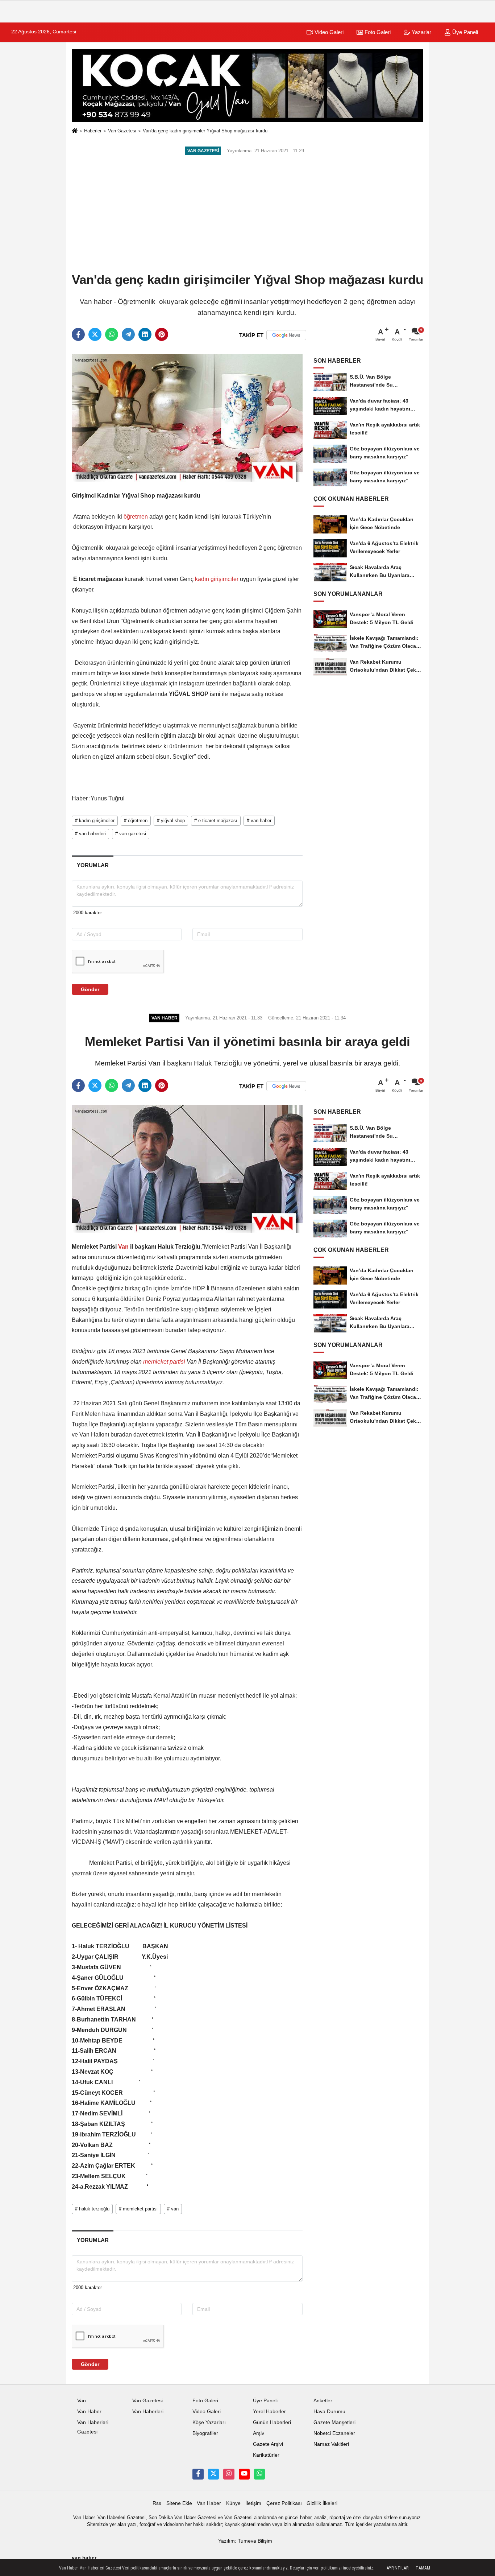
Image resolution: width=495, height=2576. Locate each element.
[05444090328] (259, 2474)
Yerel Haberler (269, 2412)
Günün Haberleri (272, 2422)
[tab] (93, 865)
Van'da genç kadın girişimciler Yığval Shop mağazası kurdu (205, 131)
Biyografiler (205, 2433)
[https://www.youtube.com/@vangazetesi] (244, 2474)
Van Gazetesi (122, 131)
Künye (233, 2503)
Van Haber (89, 2412)
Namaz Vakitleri (331, 2444)
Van (123, 1247)
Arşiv (259, 2433)
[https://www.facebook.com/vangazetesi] (198, 2474)
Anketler (323, 2401)
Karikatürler (266, 2455)
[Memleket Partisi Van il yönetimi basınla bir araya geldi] (187, 1169)
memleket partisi (164, 1362)
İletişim (253, 2503)
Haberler (93, 131)
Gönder (90, 989)
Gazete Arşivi (268, 2444)
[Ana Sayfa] (75, 131)
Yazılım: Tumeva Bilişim (245, 2541)
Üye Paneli (464, 32)
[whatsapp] (112, 334)
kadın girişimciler (217, 579)
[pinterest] (162, 334)
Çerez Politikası (284, 2503)
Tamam (423, 2568)
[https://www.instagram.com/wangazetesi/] (229, 2474)
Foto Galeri (377, 32)
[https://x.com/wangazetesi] (213, 2474)
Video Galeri (328, 32)
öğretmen (136, 517)
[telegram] (128, 334)
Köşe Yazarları (209, 2422)
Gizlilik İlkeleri (322, 2503)
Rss (157, 2503)
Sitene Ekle (179, 2503)
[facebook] (78, 334)
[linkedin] (145, 334)
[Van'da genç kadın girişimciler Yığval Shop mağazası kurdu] (187, 418)
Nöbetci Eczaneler (334, 2433)
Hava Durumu (329, 2412)
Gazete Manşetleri (334, 2422)
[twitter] (95, 334)
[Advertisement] (247, 215)
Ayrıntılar (398, 2568)
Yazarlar (421, 32)
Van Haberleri (148, 2412)
